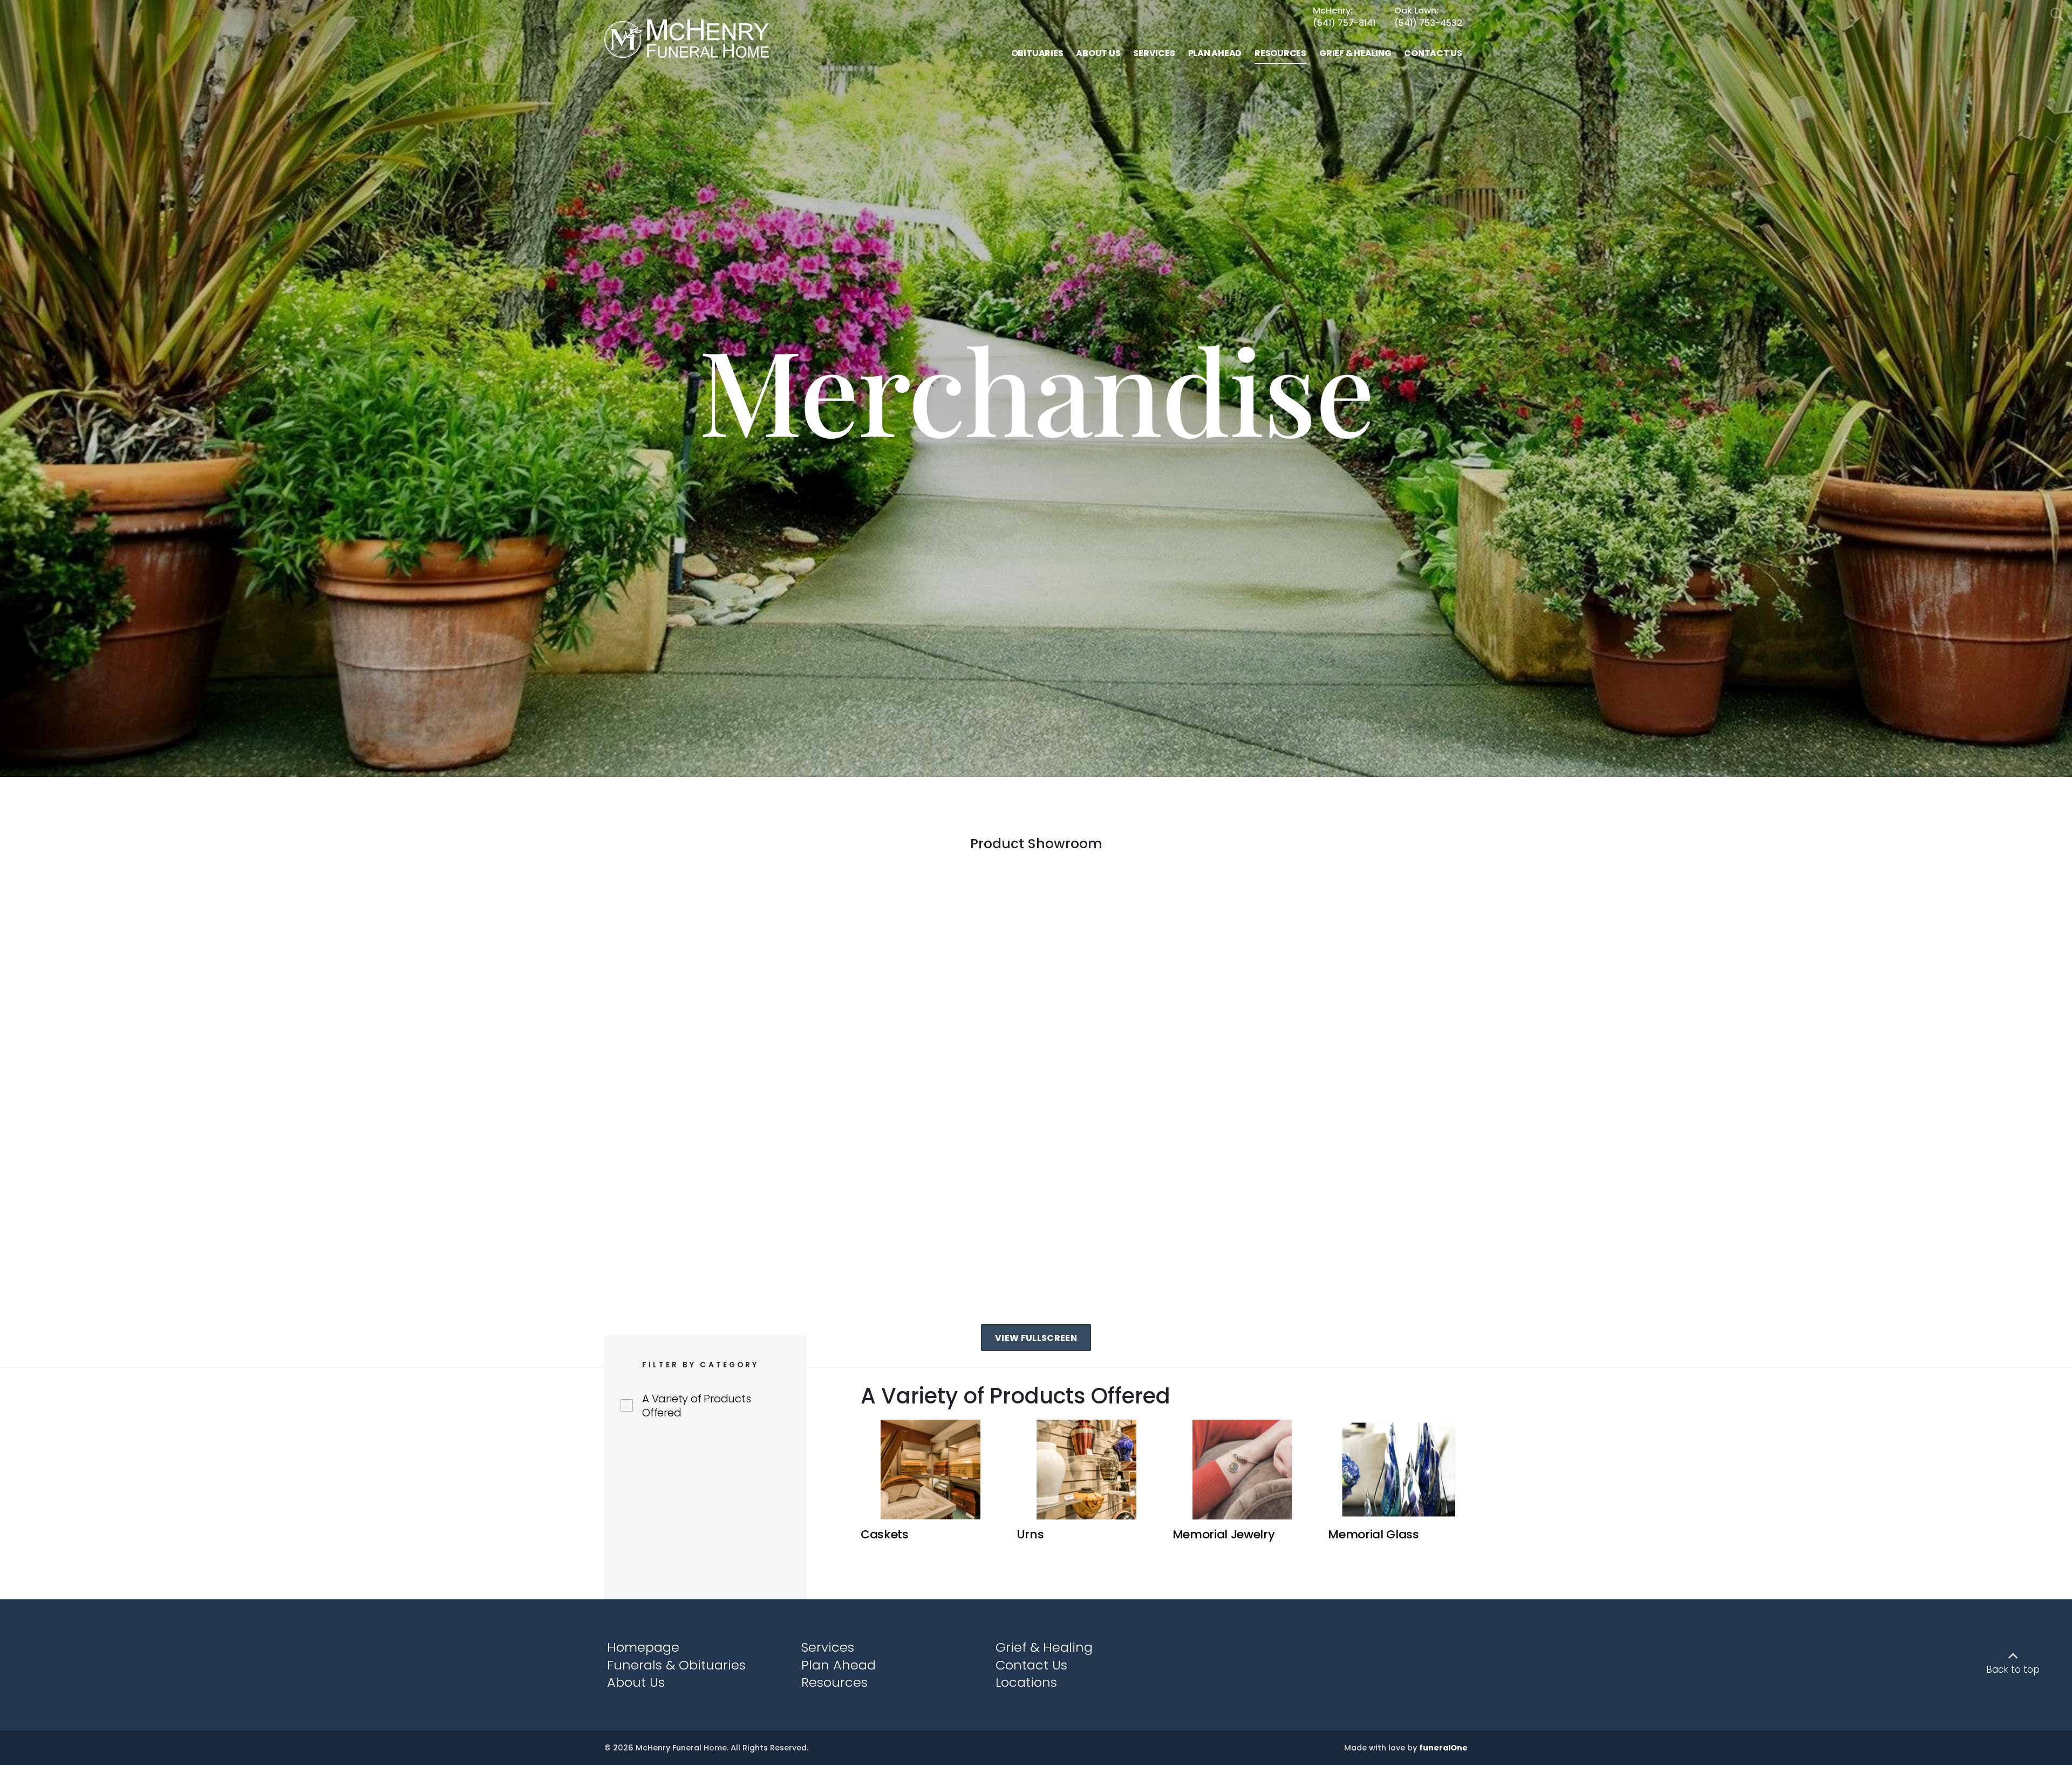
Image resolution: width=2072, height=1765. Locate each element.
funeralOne (1443, 1748)
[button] (931, 1482)
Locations (1026, 1682)
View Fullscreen (1036, 1338)
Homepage (643, 1647)
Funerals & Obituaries (676, 1665)
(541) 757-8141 (1344, 23)
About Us (636, 1682)
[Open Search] (2057, 15)
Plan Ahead (839, 1665)
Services (828, 1647)
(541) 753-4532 (1428, 23)
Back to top (2013, 1669)
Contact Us (1031, 1665)
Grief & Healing (1044, 1647)
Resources (834, 1682)
